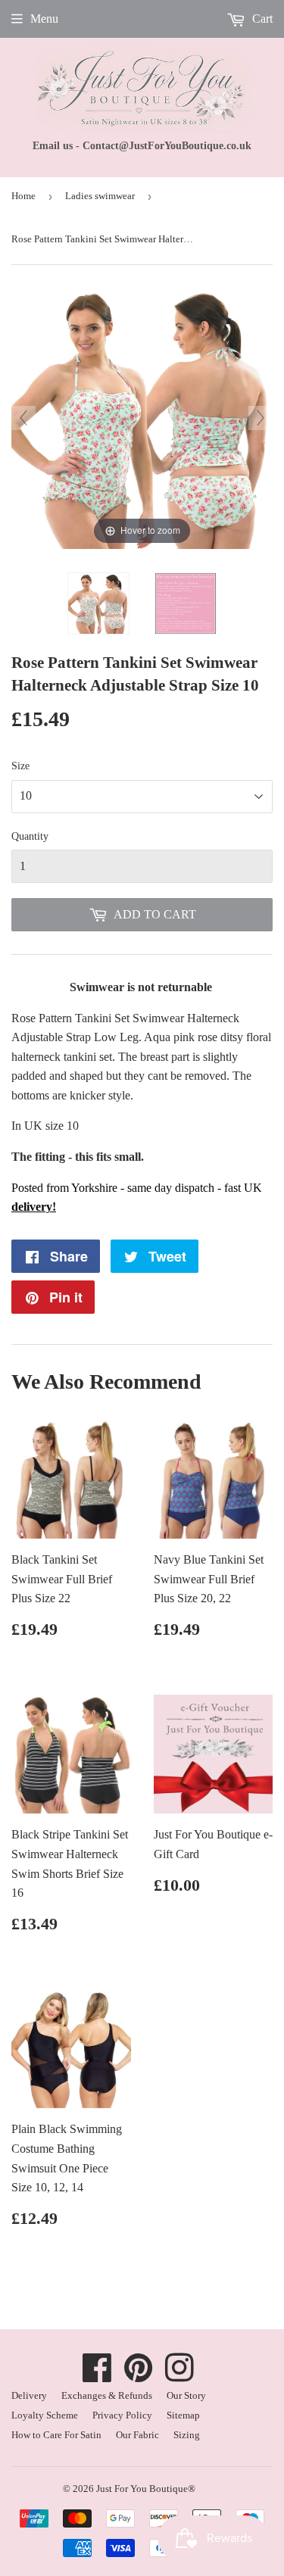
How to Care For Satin (56, 2435)
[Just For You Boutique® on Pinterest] (139, 2376)
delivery (32, 1207)
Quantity (30, 836)
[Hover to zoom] (142, 417)
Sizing (187, 2435)
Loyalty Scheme (45, 2415)
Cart (261, 19)
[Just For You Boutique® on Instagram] (179, 2376)
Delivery (29, 2395)
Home (23, 196)
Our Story (186, 2395)
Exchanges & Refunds (107, 2395)
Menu (44, 19)
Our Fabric (137, 2435)
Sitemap (183, 2415)
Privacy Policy (122, 2415)
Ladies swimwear (100, 196)
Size (20, 766)
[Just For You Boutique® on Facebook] (97, 2376)
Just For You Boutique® (146, 2489)
